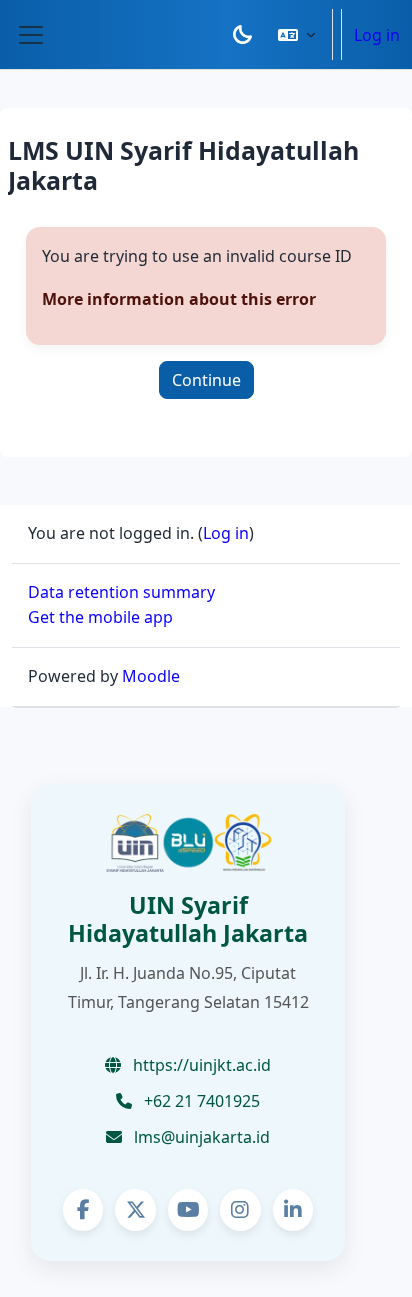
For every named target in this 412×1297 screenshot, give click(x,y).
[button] (296, 34)
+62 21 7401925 (200, 1101)
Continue (206, 380)
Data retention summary (121, 592)
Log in (377, 35)
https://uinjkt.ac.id (200, 1065)
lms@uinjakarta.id (200, 1137)
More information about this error (179, 299)
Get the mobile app (100, 617)
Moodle (151, 676)
